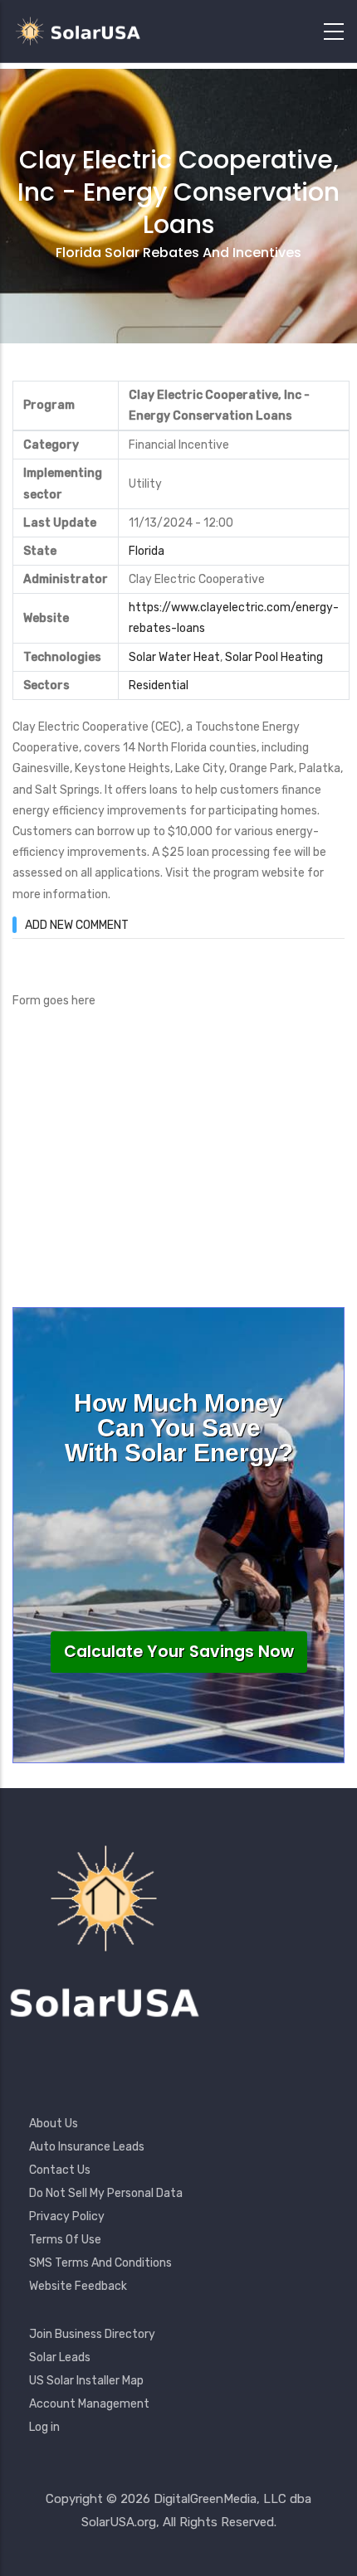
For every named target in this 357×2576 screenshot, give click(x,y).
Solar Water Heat (174, 657)
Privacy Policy (67, 2216)
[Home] (83, 31)
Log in (44, 2427)
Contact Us (60, 2170)
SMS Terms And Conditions (100, 2263)
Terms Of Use (65, 2240)
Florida (147, 551)
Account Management (89, 2404)
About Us (54, 2124)
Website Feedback (78, 2286)
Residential (159, 685)
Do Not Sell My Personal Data (106, 2193)
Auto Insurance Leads (87, 2147)
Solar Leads (60, 2357)
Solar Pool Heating (274, 657)
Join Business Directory (92, 2334)
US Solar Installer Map (86, 2381)
